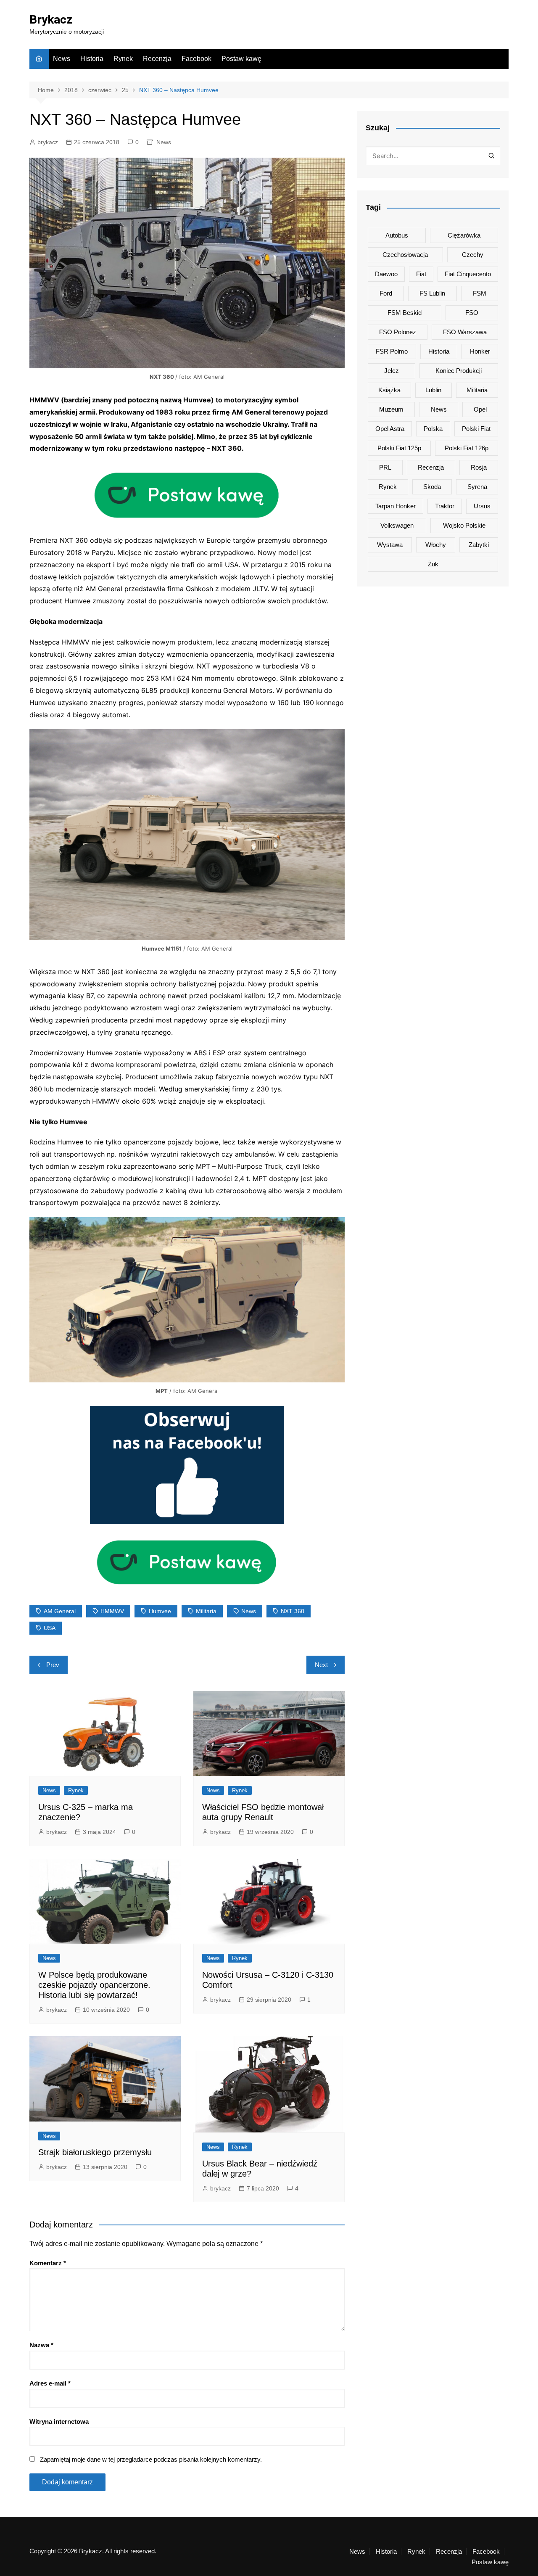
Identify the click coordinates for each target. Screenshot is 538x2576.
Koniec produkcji (459, 371)
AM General (60, 1611)
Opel (480, 409)
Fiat (421, 274)
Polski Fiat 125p (399, 448)
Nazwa (41, 2345)
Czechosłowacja (405, 255)
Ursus (482, 506)
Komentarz (48, 2263)
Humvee (160, 1611)
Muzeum (391, 409)
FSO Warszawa (465, 332)
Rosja (479, 467)
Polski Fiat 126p (467, 448)
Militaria (206, 1611)
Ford (386, 293)
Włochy (436, 545)
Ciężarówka (464, 235)
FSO (472, 313)
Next (321, 1665)
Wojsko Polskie (464, 525)
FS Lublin (432, 293)
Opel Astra (390, 429)
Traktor (445, 506)
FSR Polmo (392, 351)
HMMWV (112, 1611)
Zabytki (479, 545)
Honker (480, 351)
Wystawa (390, 545)
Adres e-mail (50, 2383)
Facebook (196, 59)
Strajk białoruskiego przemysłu (95, 2152)
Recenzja (157, 59)
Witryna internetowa (59, 2421)
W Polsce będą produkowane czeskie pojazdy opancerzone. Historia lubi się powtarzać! (94, 1985)
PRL (385, 467)
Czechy (473, 255)
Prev (53, 1665)
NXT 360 (293, 1611)
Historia (92, 59)
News (62, 59)
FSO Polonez (398, 332)
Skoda (432, 487)
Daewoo (386, 274)
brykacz (48, 142)
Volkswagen (397, 525)
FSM (480, 293)
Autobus (397, 235)
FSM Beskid (405, 313)
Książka (389, 390)
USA (50, 1628)
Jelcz (392, 371)
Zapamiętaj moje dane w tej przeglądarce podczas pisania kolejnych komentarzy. (151, 2459)
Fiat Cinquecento (468, 274)
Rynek (123, 59)
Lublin (433, 390)
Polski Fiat (476, 429)
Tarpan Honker (396, 506)
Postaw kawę (241, 59)
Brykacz (51, 20)
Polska (433, 429)
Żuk (433, 564)
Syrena (477, 487)
